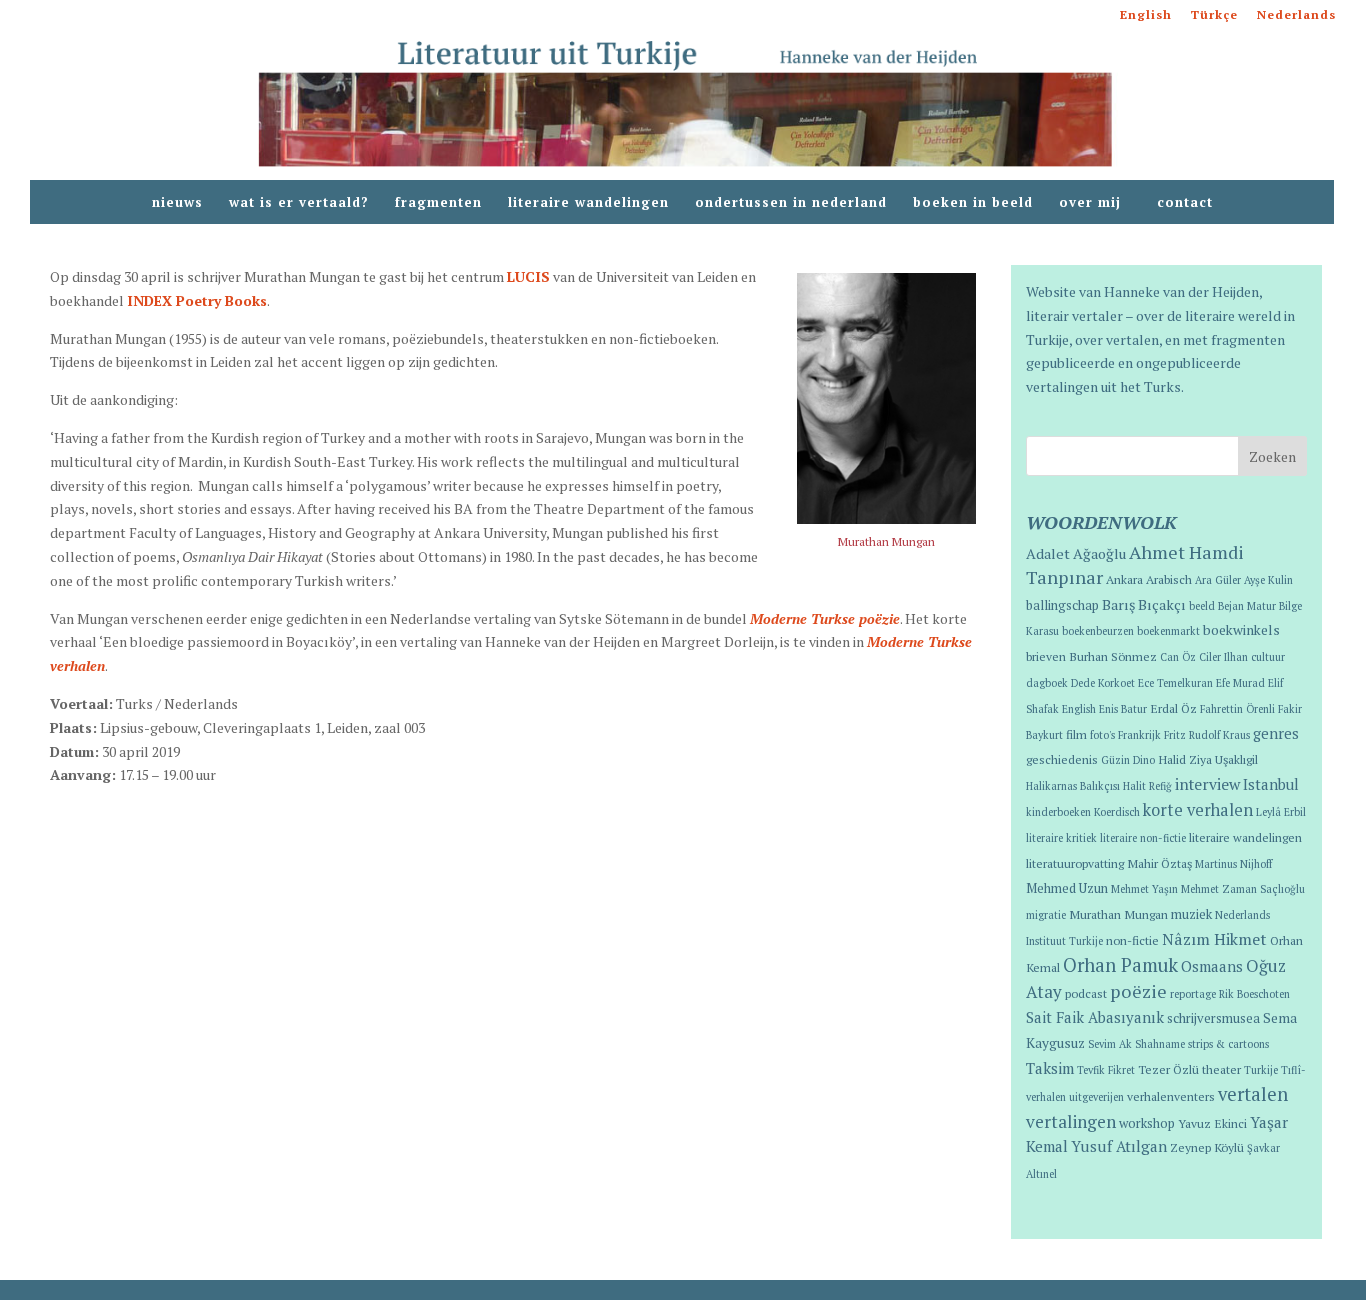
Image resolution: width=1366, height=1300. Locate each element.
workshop (1147, 1123)
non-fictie (1132, 940)
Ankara (1124, 579)
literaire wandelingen (588, 203)
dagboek (1047, 683)
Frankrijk (1139, 735)
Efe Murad (1240, 683)
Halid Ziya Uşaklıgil (1208, 759)
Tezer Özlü (1168, 1069)
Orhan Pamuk (1120, 965)
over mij (1095, 203)
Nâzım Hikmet (1214, 939)
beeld (1202, 606)
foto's (1102, 735)
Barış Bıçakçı (1144, 604)
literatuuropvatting (1075, 863)
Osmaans (1212, 966)
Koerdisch (1117, 812)
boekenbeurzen (1098, 631)
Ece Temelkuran (1175, 683)
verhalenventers (1171, 1096)
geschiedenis (1062, 759)
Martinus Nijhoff (1233, 864)
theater (1221, 1069)
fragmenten (438, 203)
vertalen (1253, 1094)
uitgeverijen (1096, 1097)
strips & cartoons (1228, 1044)
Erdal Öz (1173, 708)
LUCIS (528, 276)
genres (1276, 733)
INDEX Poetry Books (197, 300)
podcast (1086, 993)
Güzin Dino (1128, 760)
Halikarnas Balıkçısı (1073, 786)
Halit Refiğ (1147, 786)
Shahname (1160, 1044)
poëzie (1138, 991)
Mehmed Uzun (1067, 888)
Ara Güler (1218, 580)
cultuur (1268, 657)
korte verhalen (1198, 810)
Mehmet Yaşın (1144, 889)
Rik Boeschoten (1254, 994)
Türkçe (1214, 15)
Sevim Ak (1110, 1044)
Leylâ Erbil (1281, 812)
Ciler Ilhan (1223, 657)
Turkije (1261, 1070)
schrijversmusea (1213, 1018)
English (1146, 15)
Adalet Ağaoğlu (1076, 553)
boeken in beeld (973, 203)
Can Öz (1178, 657)
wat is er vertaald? (299, 203)
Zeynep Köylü (1207, 1147)
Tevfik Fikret (1106, 1070)
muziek (1191, 914)
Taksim (1050, 1068)
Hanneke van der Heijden (1181, 291)
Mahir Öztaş (1159, 863)
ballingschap (1062, 605)
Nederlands (1296, 15)
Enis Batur (1123, 709)
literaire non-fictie (1143, 838)
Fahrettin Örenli (1237, 709)
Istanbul (1271, 784)
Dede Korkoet (1103, 683)
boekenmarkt (1168, 631)
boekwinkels (1241, 630)
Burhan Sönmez (1113, 656)
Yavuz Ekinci (1212, 1123)
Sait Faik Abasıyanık (1095, 1017)
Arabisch (1169, 579)
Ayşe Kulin (1268, 580)
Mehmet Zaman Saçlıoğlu (1243, 889)
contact (1185, 203)
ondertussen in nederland (791, 203)
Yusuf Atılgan (1119, 1146)
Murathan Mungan (1118, 914)
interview (1207, 784)
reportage (1193, 994)
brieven (1046, 656)
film (1076, 734)
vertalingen (1071, 1121)
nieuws (177, 203)
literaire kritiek (1061, 838)
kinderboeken (1058, 812)
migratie (1046, 915)
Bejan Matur (1247, 606)
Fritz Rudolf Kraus (1207, 735)
